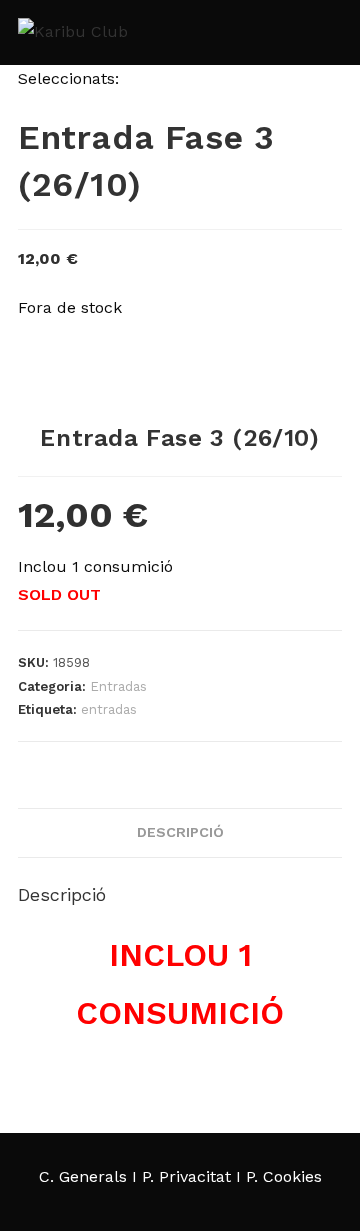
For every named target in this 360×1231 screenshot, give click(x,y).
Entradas (118, 686)
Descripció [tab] (180, 832)
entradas (109, 709)
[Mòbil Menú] (329, 32)
